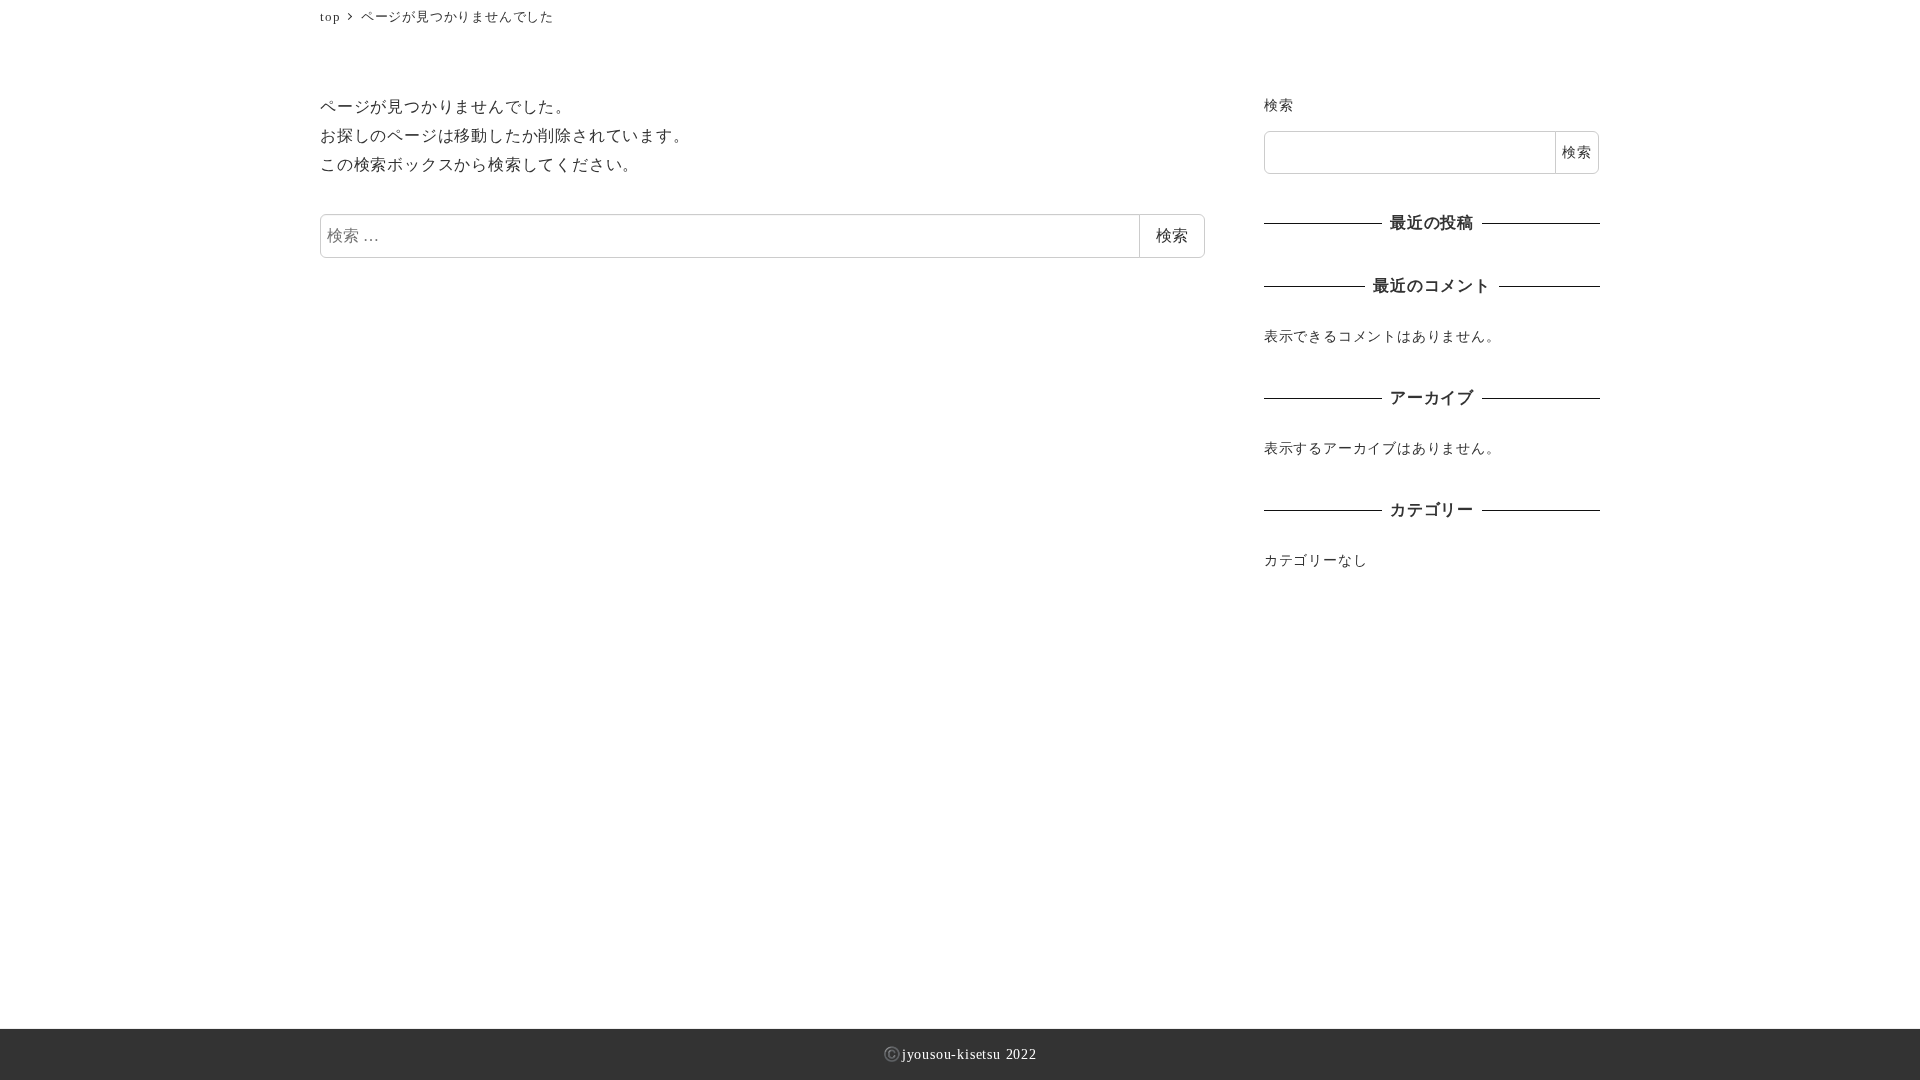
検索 (1172, 235)
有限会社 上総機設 (130, 27)
